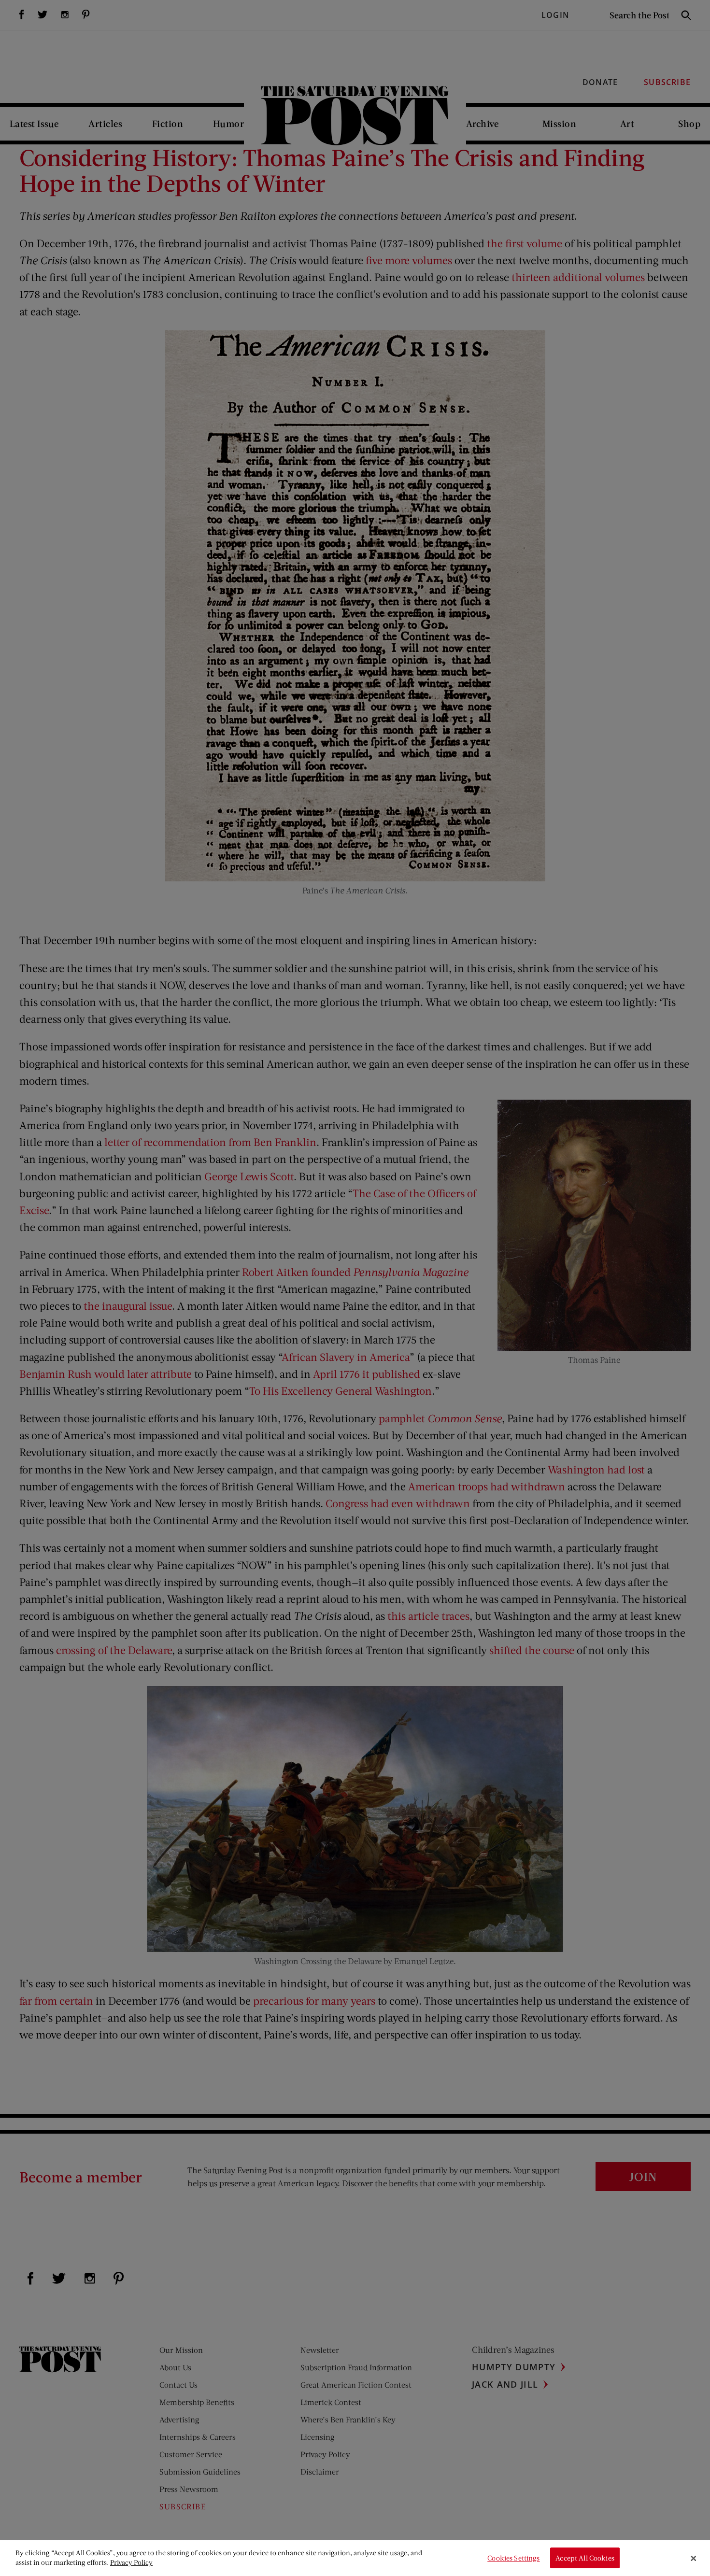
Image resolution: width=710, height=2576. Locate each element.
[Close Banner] (694, 2558)
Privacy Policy (131, 2562)
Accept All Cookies (585, 2558)
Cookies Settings (513, 2558)
